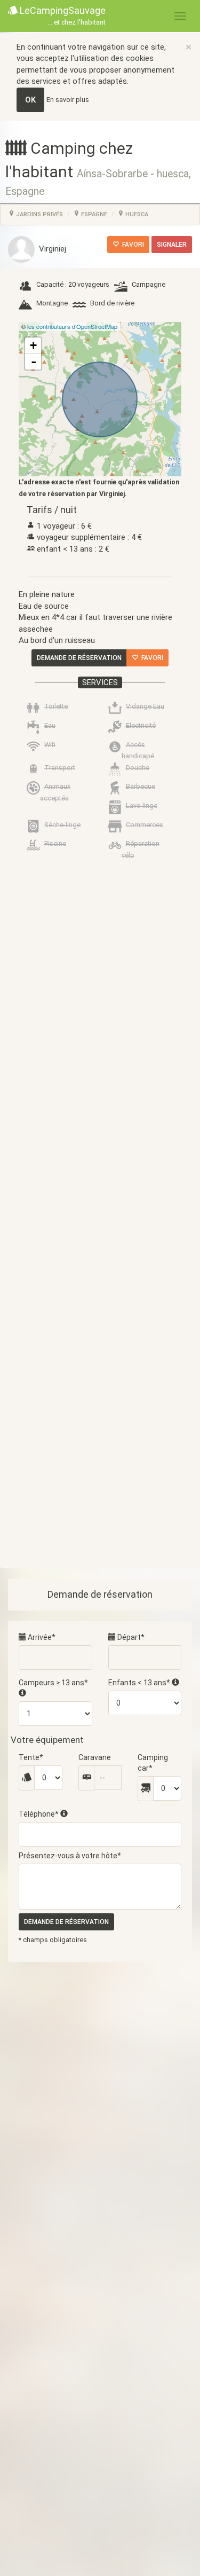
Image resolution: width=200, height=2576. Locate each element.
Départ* (130, 1637)
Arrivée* (41, 1637)
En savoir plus (68, 100)
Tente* (31, 1757)
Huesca (136, 214)
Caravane (95, 1757)
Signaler (172, 245)
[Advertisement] (100, 1285)
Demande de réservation (79, 658)
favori (131, 245)
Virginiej (50, 249)
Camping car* (153, 1763)
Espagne (93, 214)
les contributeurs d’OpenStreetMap (72, 326)
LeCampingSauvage (62, 15)
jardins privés (39, 214)
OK (30, 100)
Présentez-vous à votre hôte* (70, 1856)
